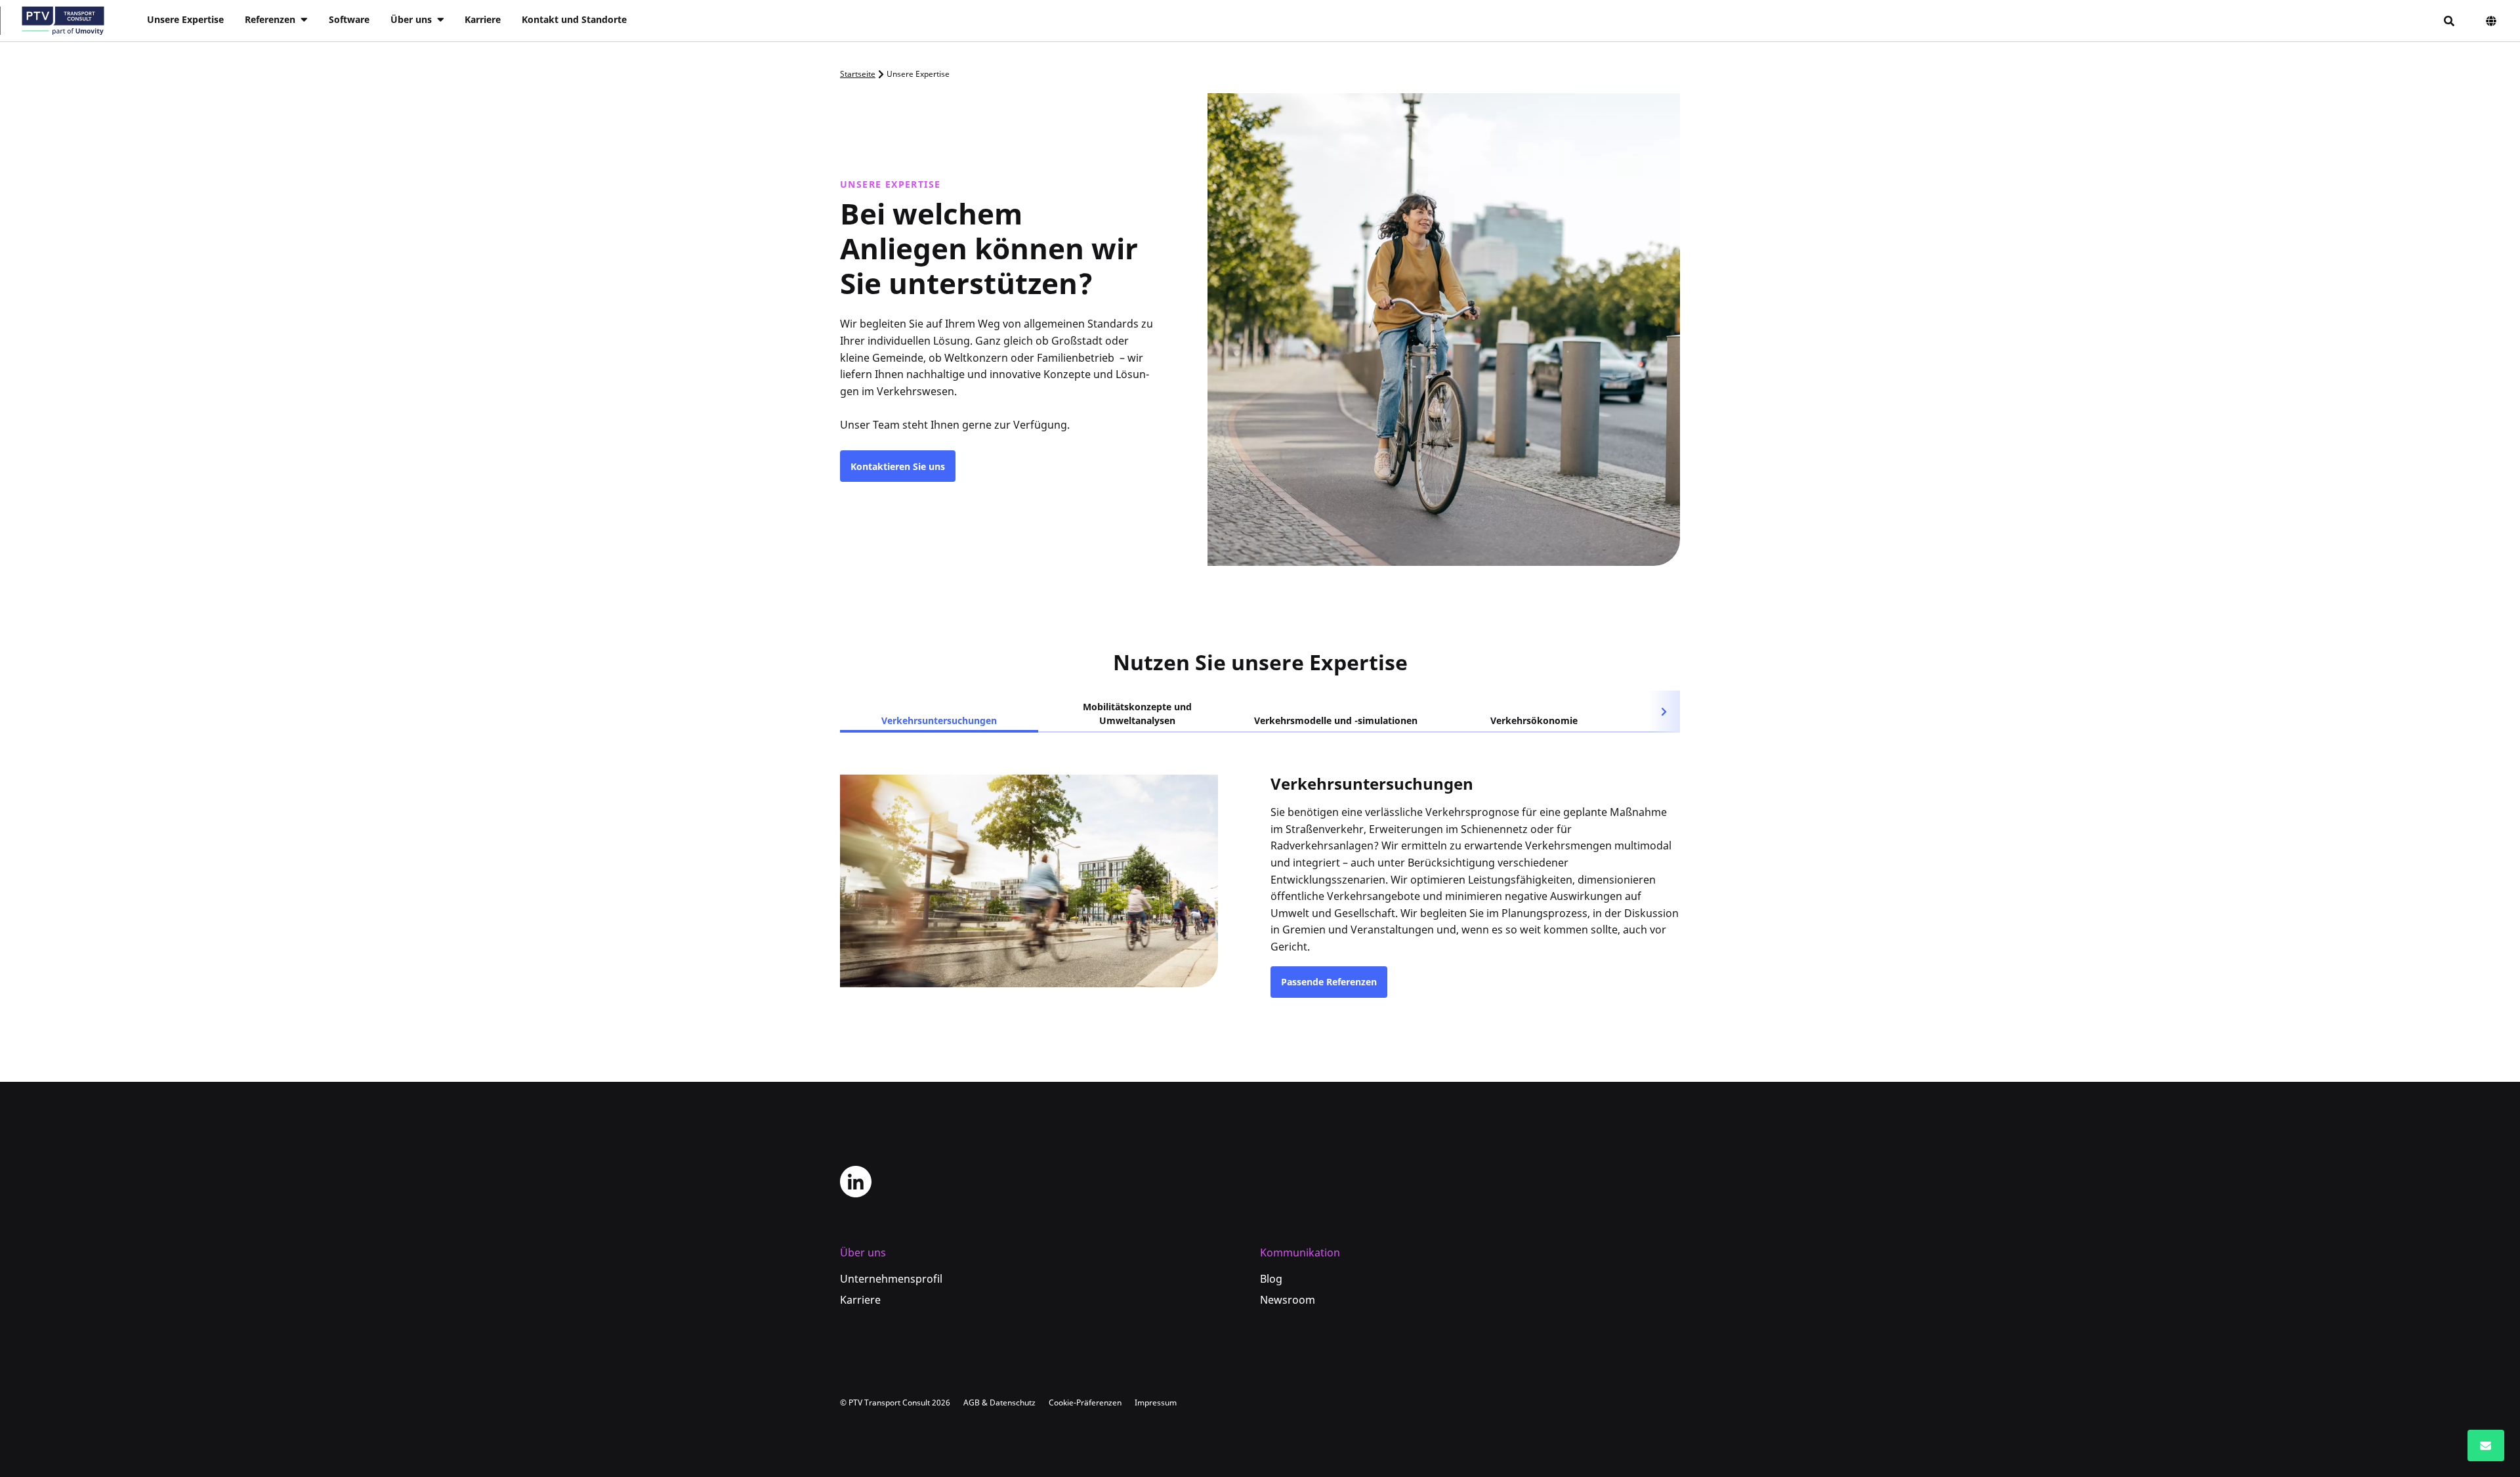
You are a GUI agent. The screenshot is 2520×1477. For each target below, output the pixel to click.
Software (349, 19)
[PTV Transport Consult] (63, 21)
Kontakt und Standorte (574, 19)
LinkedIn (856, 1182)
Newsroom (1288, 1300)
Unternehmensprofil (891, 1279)
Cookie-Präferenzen (1085, 1402)
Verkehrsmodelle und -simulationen (1336, 720)
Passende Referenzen (1329, 982)
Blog (1271, 1279)
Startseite (858, 74)
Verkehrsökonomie (1534, 720)
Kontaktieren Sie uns (898, 466)
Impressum (1156, 1402)
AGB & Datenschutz (999, 1402)
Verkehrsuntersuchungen (939, 720)
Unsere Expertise (185, 19)
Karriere (483, 19)
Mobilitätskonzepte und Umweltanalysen (1137, 714)
